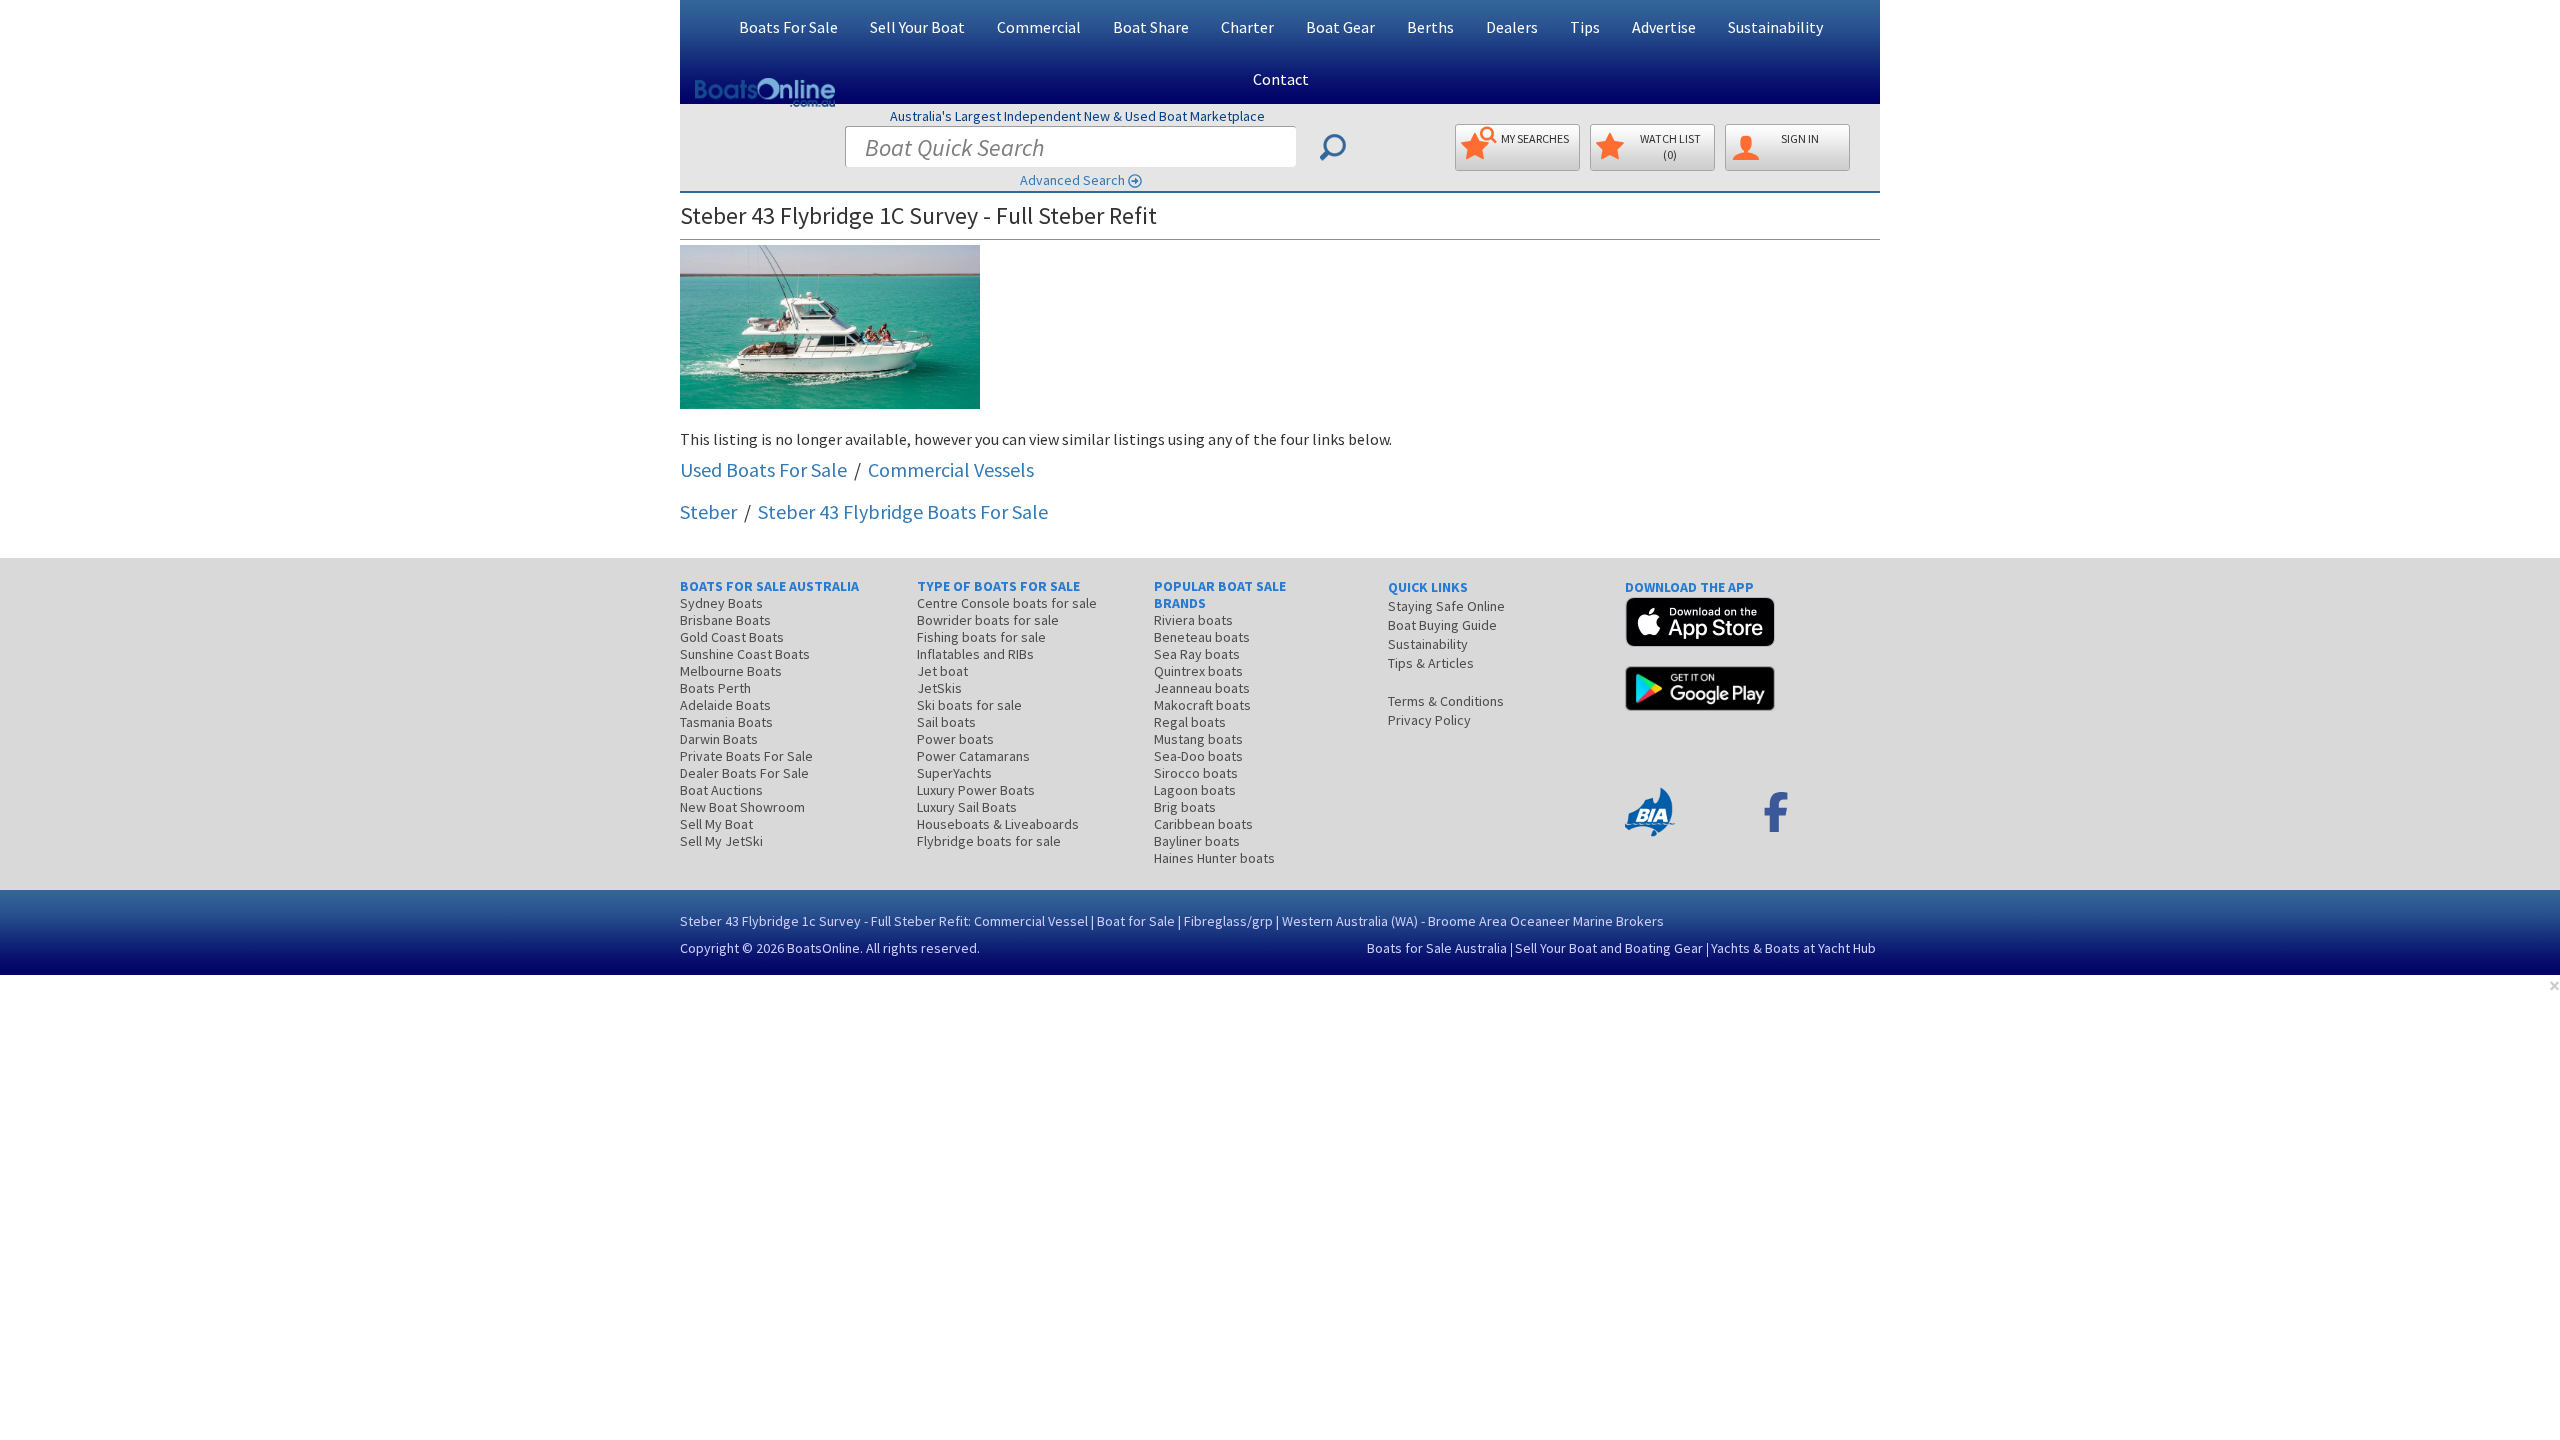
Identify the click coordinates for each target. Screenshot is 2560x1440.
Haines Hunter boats (1214, 858)
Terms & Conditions (1446, 701)
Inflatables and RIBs (975, 654)
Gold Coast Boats (732, 637)
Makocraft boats (1202, 705)
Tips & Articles (1431, 663)
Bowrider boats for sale (988, 620)
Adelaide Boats (725, 705)
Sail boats (946, 722)
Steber (708, 511)
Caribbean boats (1203, 824)
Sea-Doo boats (1198, 756)
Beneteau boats (1202, 637)
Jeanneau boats (1202, 688)
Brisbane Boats (725, 620)
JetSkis (939, 688)
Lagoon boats (1195, 790)
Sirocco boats (1196, 773)
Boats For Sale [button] (788, 27)
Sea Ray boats (1197, 654)
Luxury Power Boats (976, 790)
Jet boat (942, 671)
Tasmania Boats (726, 722)
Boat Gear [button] (1340, 27)
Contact (1281, 79)
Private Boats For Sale (746, 756)
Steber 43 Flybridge (903, 511)
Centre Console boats (1007, 603)
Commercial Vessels (951, 469)
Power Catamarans (973, 756)
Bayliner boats (1197, 841)
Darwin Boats (719, 739)
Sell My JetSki (721, 841)
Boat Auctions (721, 790)
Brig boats (1185, 807)
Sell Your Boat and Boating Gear (1609, 948)
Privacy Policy (1429, 720)
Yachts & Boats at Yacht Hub (1793, 948)
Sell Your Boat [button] (917, 27)
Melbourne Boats (731, 671)
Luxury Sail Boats (967, 807)
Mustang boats (1198, 739)
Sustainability (1775, 27)
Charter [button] (1247, 27)
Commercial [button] (1039, 27)
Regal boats (1190, 722)
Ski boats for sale (969, 705)
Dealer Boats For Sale (744, 773)
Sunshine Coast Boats (745, 654)
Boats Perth (715, 688)
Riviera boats (1193, 620)
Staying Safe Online (1446, 606)
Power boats (955, 739)
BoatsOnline (823, 948)
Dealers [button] (1512, 27)
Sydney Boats (721, 603)
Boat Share (1151, 27)
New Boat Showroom (742, 807)
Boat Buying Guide (1442, 625)
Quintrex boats (1198, 671)
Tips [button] (1585, 27)
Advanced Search (1072, 180)
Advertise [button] (1664, 27)
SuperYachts (954, 773)
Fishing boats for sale (981, 637)
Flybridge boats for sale (989, 841)
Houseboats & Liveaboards (998, 824)
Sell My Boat (716, 824)
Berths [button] (1430, 27)
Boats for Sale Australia (1437, 948)
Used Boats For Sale (763, 469)
